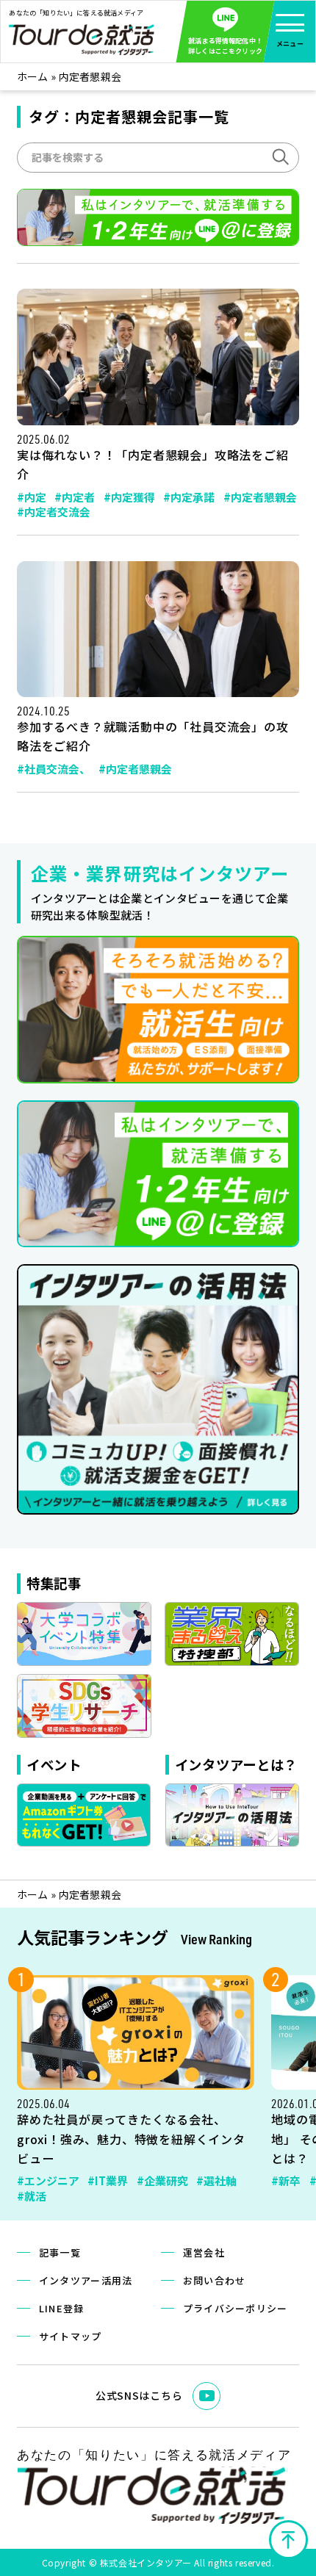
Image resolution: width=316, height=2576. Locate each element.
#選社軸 (216, 2180)
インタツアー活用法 (86, 2280)
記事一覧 (60, 2252)
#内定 (32, 497)
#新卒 (286, 2180)
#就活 (32, 2196)
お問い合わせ (215, 2280)
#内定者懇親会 (260, 497)
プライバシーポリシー (236, 2308)
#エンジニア (48, 2180)
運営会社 (204, 2252)
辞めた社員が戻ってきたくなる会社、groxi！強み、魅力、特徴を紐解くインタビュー (131, 2138)
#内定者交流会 (54, 512)
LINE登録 (62, 2308)
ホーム (33, 76)
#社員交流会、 (54, 769)
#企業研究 (162, 2180)
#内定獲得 (129, 497)
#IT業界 (108, 2180)
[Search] (279, 156)
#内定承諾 (189, 497)
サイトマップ (71, 2336)
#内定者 (75, 497)
